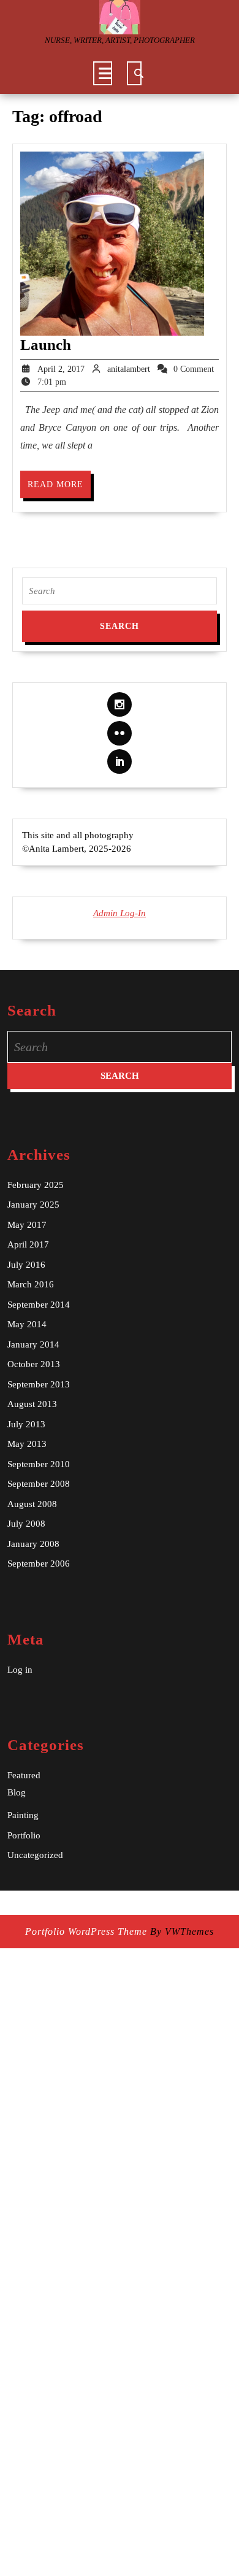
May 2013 (27, 1444)
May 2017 (27, 1225)
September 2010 (39, 1464)
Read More (59, 489)
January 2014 (33, 1344)
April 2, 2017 (61, 369)
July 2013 (26, 1424)
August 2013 (32, 1404)
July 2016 (26, 1265)
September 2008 (39, 1484)
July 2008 (26, 1524)
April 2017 (28, 1244)
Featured (24, 1775)
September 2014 (39, 1305)
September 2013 (39, 1384)
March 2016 (31, 1284)
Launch (46, 345)
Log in (20, 1670)
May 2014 (27, 1324)
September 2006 (39, 1564)
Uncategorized (35, 1855)
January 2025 (33, 1205)
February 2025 (36, 1185)
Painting (23, 1815)
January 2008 (33, 1544)
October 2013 (34, 1364)
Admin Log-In (120, 913)
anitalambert (129, 369)
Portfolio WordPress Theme (86, 1931)
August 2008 (32, 1504)
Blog (17, 1792)
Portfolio (24, 1835)
